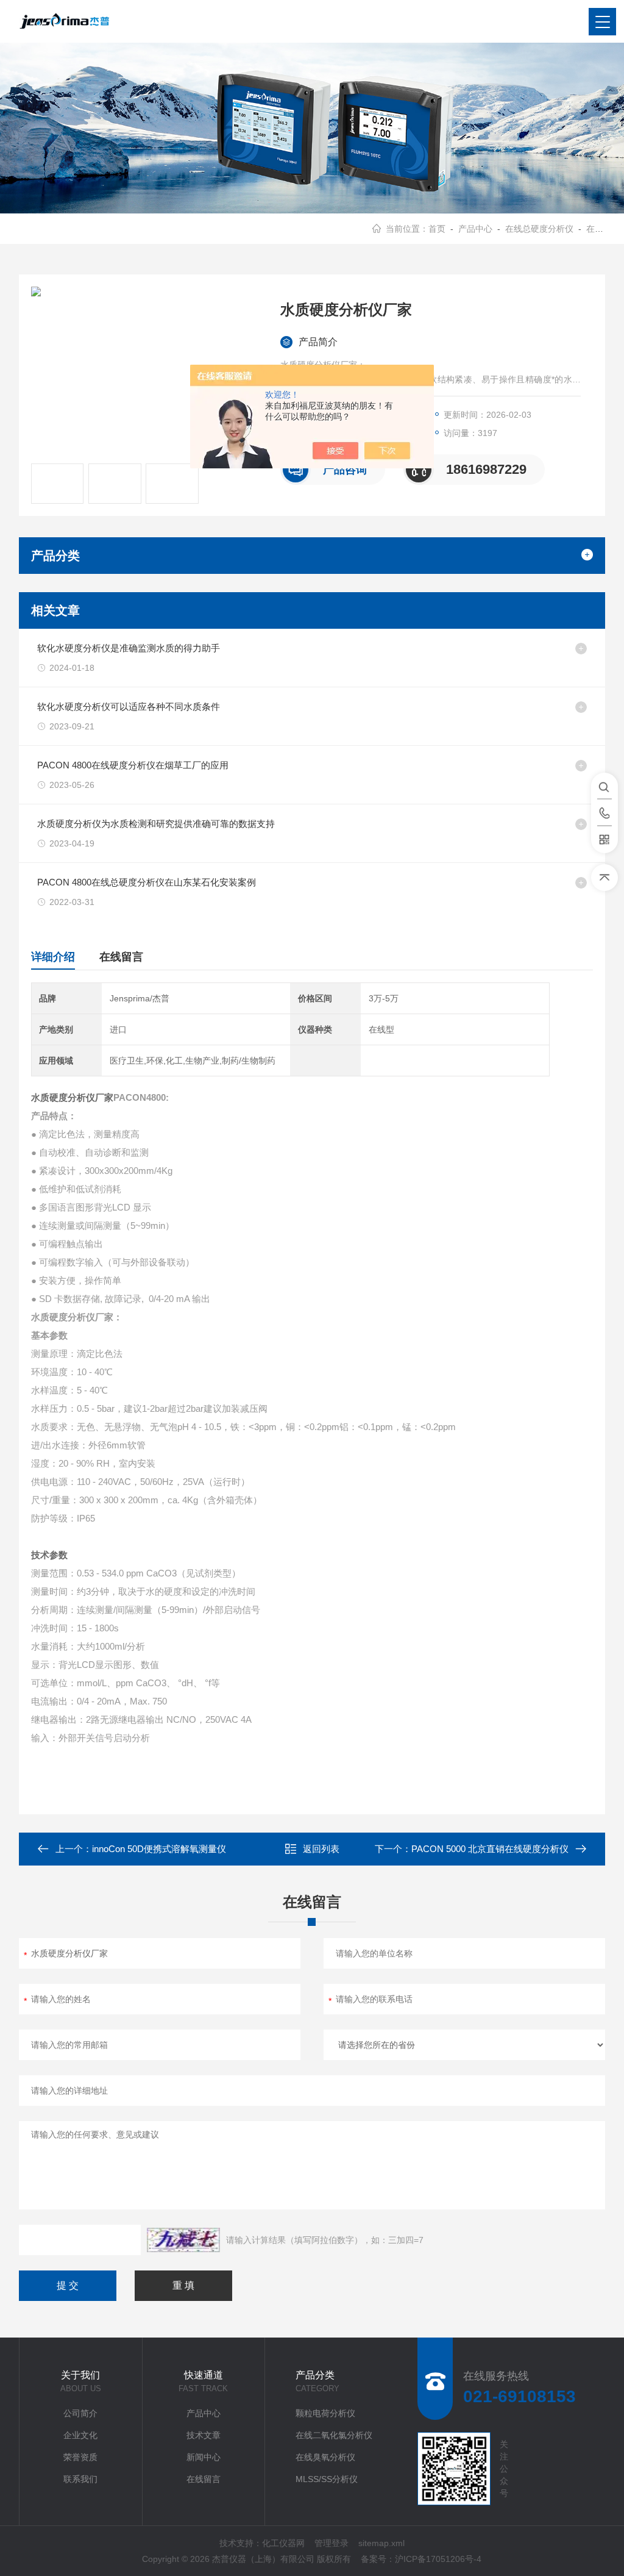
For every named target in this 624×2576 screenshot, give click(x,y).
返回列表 (321, 1849)
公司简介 (80, 2413)
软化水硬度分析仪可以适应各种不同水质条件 (129, 707)
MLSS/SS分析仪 (327, 2479)
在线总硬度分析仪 (539, 229)
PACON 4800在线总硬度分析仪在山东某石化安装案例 (147, 882)
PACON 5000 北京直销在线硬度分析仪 (490, 1849)
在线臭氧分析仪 (325, 2457)
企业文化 (80, 2435)
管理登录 (331, 2543)
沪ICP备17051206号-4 (438, 2559)
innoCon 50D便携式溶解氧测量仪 (159, 1849)
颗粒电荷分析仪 (325, 2413)
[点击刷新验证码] (183, 2240)
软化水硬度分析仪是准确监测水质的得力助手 (129, 648)
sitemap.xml (381, 2543)
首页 (437, 229)
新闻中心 (204, 2457)
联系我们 (80, 2479)
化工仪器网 (283, 2543)
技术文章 (204, 2435)
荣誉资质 (80, 2457)
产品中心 (475, 229)
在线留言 (121, 957)
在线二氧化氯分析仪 (334, 2435)
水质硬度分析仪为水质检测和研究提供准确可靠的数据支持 (156, 824)
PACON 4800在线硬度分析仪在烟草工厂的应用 (133, 765)
